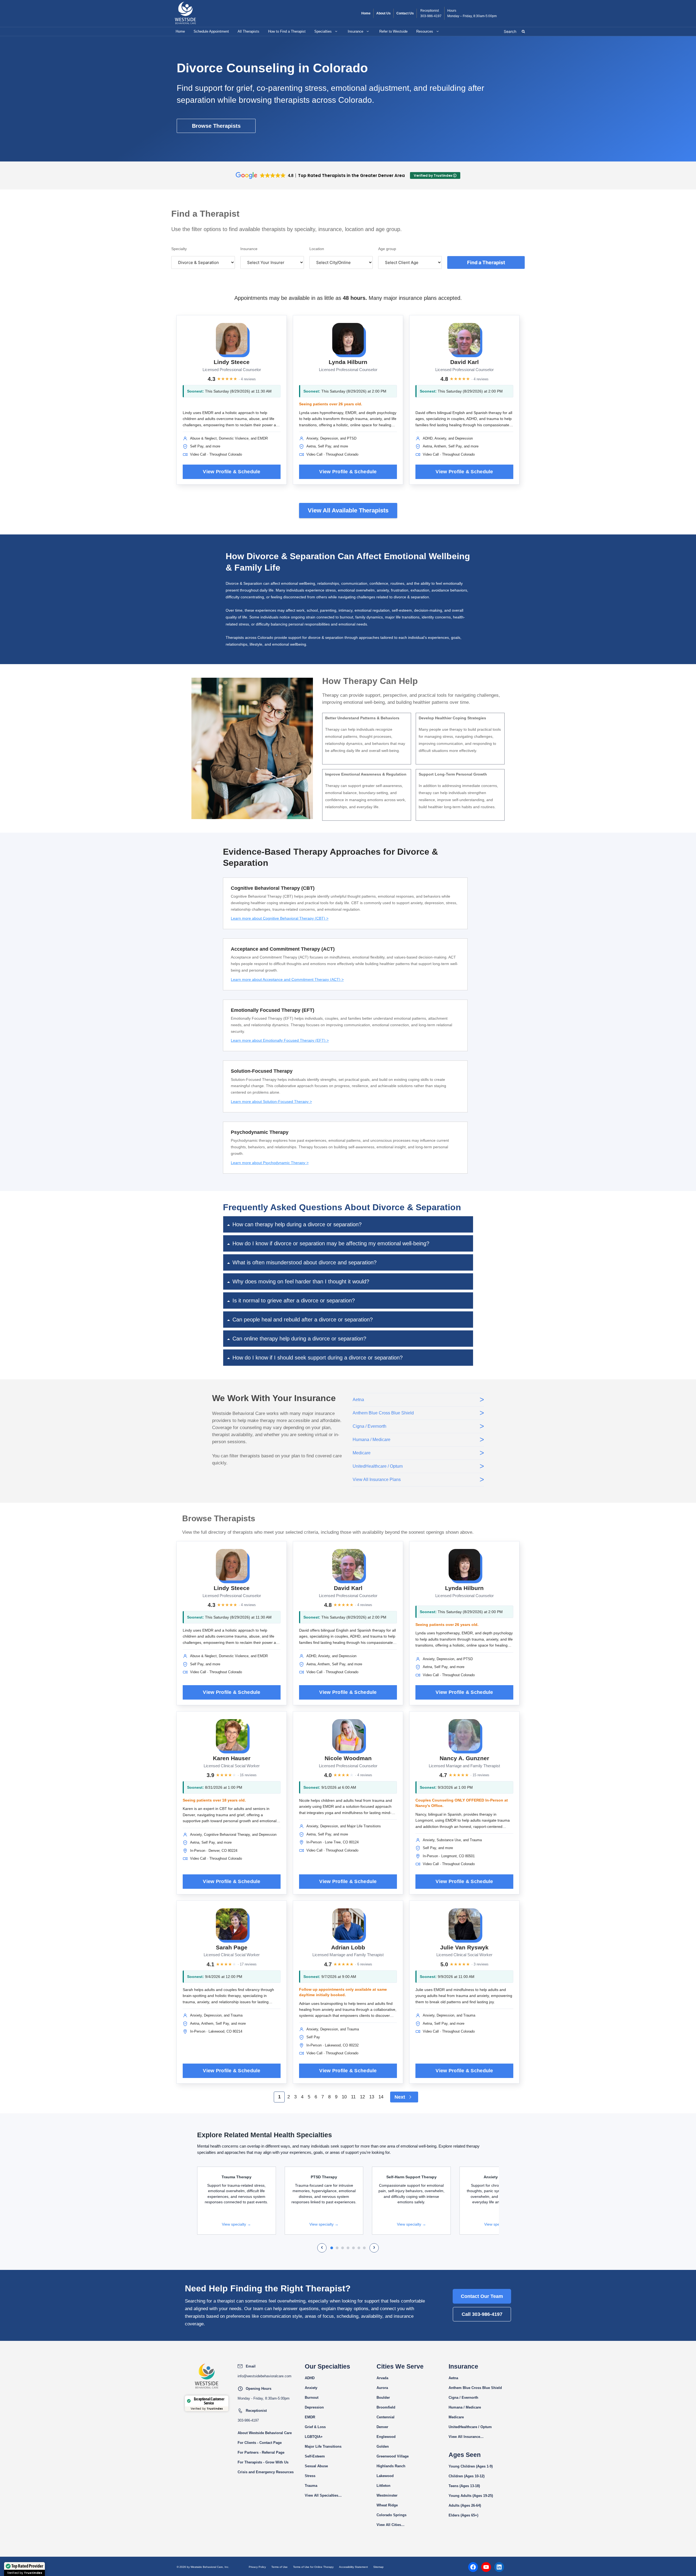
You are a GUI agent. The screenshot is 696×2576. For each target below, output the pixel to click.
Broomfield (386, 2407)
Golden (383, 2446)
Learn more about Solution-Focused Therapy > (271, 1102)
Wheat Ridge (387, 2505)
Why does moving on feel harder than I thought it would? (301, 1281)
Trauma (311, 2486)
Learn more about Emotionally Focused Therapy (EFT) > (280, 1040)
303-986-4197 (431, 16)
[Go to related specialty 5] (353, 2248)
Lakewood (385, 2476)
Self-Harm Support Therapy (411, 2177)
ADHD (310, 2378)
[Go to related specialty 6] (359, 2248)
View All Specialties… (323, 2495)
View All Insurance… (466, 2437)
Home (366, 13)
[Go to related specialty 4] (348, 2248)
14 (381, 2097)
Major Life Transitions (323, 2446)
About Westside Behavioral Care (265, 2433)
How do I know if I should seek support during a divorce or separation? (318, 1358)
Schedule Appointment (211, 31)
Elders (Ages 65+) (463, 2515)
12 (362, 2097)
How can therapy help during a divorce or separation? (297, 1224)
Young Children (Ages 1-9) (471, 2466)
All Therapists (248, 31)
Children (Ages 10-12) (467, 2476)
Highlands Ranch (391, 2466)
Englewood (386, 2437)
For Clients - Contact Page (260, 2443)
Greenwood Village (393, 2456)
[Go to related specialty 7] (364, 2248)
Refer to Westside (393, 31)
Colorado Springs (391, 2515)
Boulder (383, 2398)
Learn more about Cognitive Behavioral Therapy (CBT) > (280, 918)
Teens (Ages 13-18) (464, 2486)
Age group (387, 249)
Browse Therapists (216, 126)
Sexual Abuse (316, 2466)
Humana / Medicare (465, 2407)
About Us (383, 13)
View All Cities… (391, 2525)
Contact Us (405, 13)
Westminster (387, 2495)
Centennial (386, 2417)
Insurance (355, 31)
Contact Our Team (482, 2296)
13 (372, 2097)
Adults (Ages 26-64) (465, 2505)
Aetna (453, 2378)
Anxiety (311, 2388)
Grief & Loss (315, 2427)
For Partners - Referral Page (261, 2452)
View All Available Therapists (348, 510)
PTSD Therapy (324, 2177)
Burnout (312, 2398)
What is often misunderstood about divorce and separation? (304, 1262)
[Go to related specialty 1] (332, 2248)
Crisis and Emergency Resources (266, 2472)
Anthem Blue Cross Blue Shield (475, 2388)
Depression (314, 2407)
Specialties (323, 31)
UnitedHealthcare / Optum (470, 2427)
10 (344, 2097)
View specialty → (236, 2224)
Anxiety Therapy (499, 2177)
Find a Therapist (486, 262)
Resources (425, 31)
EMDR (310, 2417)
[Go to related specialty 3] (343, 2248)
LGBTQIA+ (314, 2437)
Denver (382, 2427)
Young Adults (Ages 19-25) (471, 2496)
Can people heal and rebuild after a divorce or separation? (303, 1320)
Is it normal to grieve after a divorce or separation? (294, 1301)
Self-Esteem (315, 2456)
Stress (310, 2476)
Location (317, 249)
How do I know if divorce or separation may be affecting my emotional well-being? (331, 1243)
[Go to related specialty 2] (337, 2248)
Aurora (382, 2388)
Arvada (382, 2378)
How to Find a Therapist (287, 31)
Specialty (179, 249)
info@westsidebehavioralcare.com (265, 2376)
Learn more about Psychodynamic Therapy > (270, 1163)
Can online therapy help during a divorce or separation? (299, 1339)
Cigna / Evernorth (463, 2398)
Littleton (383, 2486)
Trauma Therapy (237, 2177)
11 (353, 2097)
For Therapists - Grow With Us (263, 2462)
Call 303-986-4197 (482, 2314)
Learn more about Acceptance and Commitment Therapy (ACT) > (287, 979)
